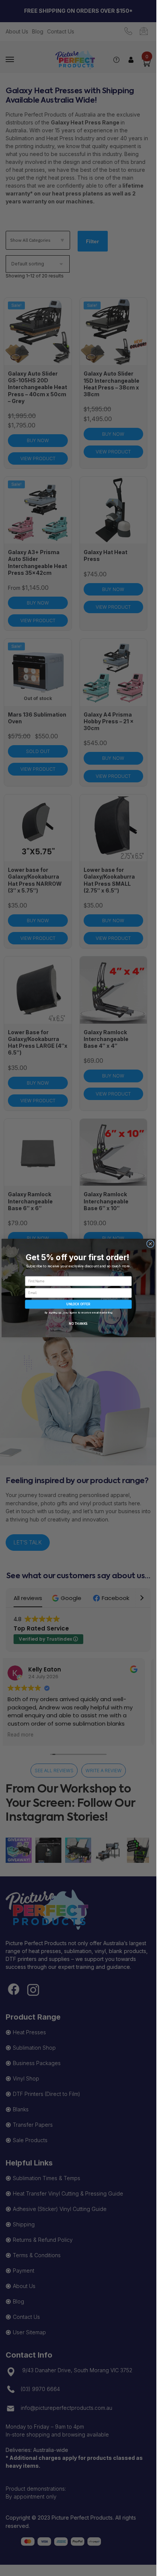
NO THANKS (78, 1324)
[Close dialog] (150, 1244)
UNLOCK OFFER (78, 1304)
